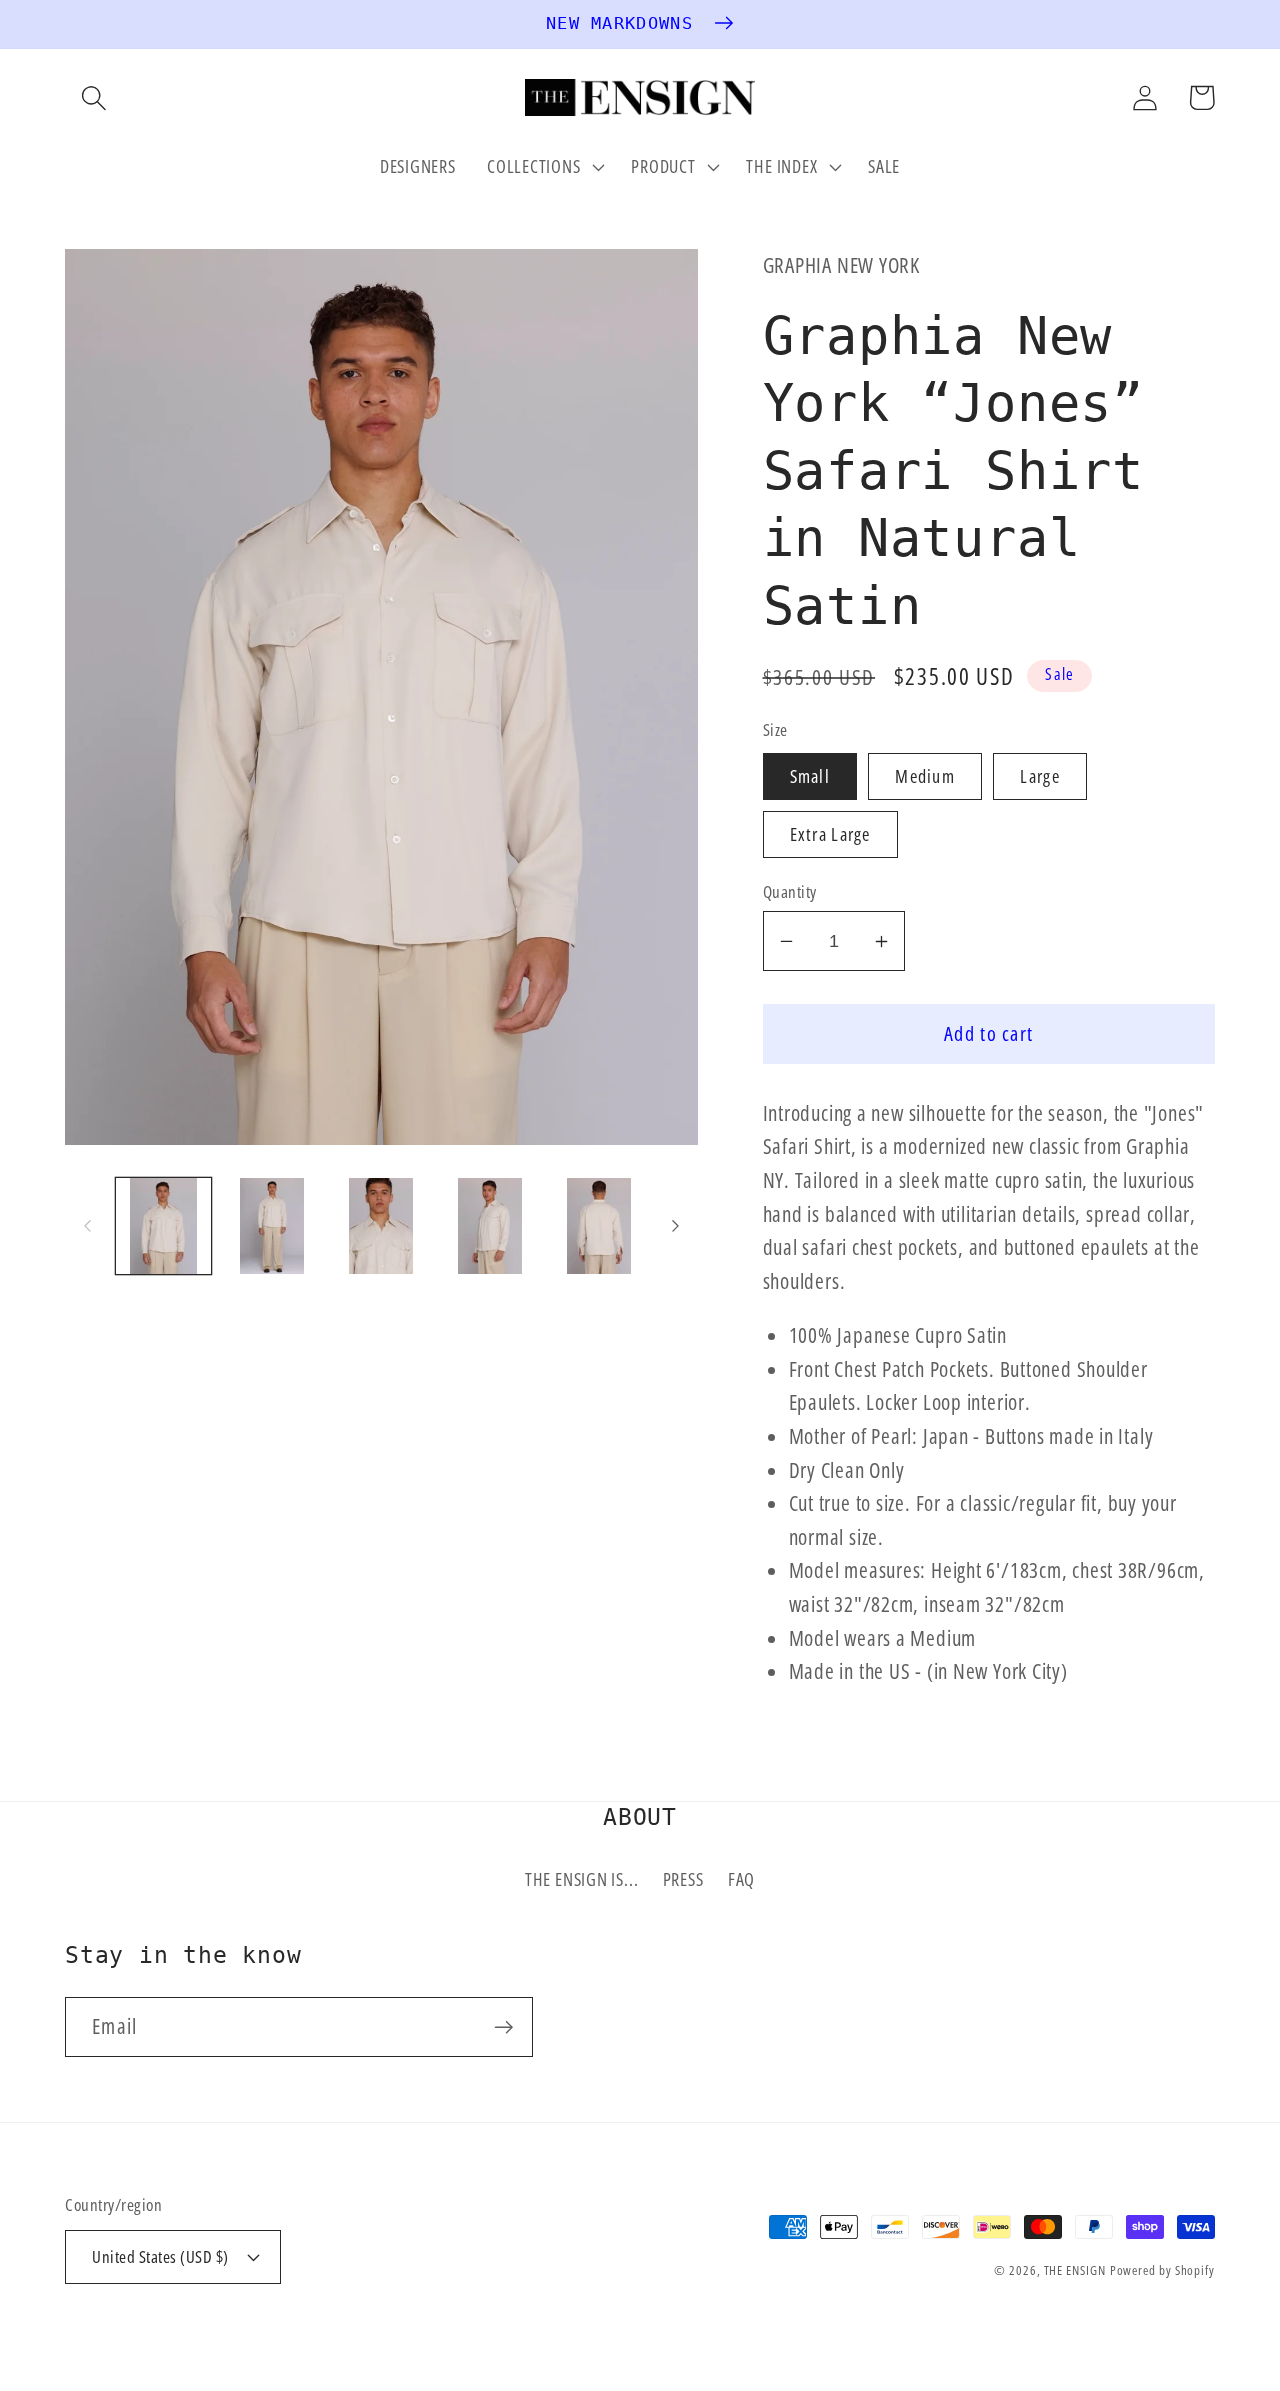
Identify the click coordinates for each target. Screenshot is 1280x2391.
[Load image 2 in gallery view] (272, 1226)
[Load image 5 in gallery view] (599, 1226)
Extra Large (830, 834)
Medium (925, 776)
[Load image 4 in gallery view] (490, 1226)
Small (810, 776)
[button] (93, 97)
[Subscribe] (503, 2027)
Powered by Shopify (1162, 2270)
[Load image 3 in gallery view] (381, 1226)
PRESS (683, 1879)
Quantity (790, 891)
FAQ (741, 1879)
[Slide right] (676, 1226)
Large (1040, 776)
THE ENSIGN (1075, 2270)
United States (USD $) (160, 2256)
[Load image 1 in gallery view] (164, 1226)
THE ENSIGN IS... (581, 1879)
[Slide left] (87, 1226)
